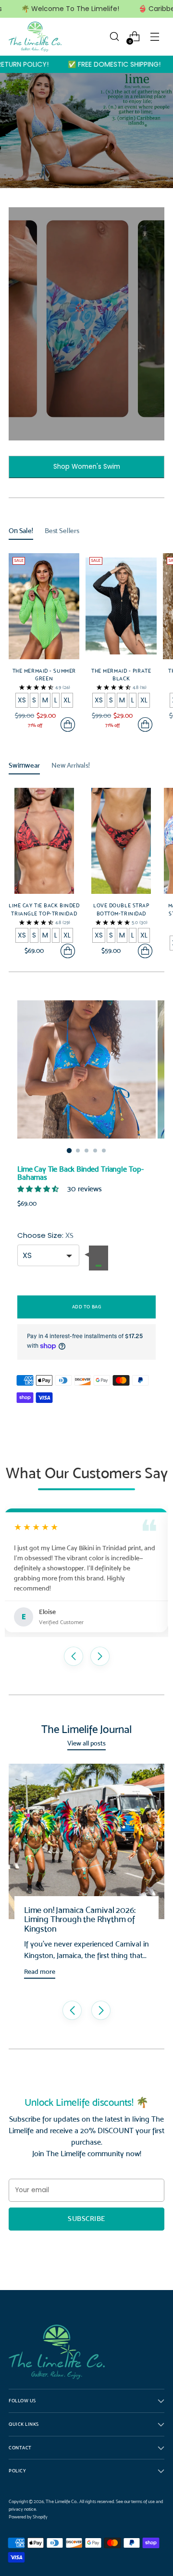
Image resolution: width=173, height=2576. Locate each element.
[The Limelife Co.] (35, 37)
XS (22, 700)
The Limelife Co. (62, 2501)
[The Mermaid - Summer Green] (44, 606)
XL (67, 700)
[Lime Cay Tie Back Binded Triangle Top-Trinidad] (44, 841)
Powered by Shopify (28, 2517)
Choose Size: (45, 1235)
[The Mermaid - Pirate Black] (121, 606)
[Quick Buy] (68, 724)
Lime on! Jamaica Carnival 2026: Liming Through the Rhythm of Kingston (80, 1919)
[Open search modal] (114, 37)
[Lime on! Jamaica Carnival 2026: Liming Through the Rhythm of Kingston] (86, 1841)
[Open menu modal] (154, 37)
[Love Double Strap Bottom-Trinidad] (121, 841)
